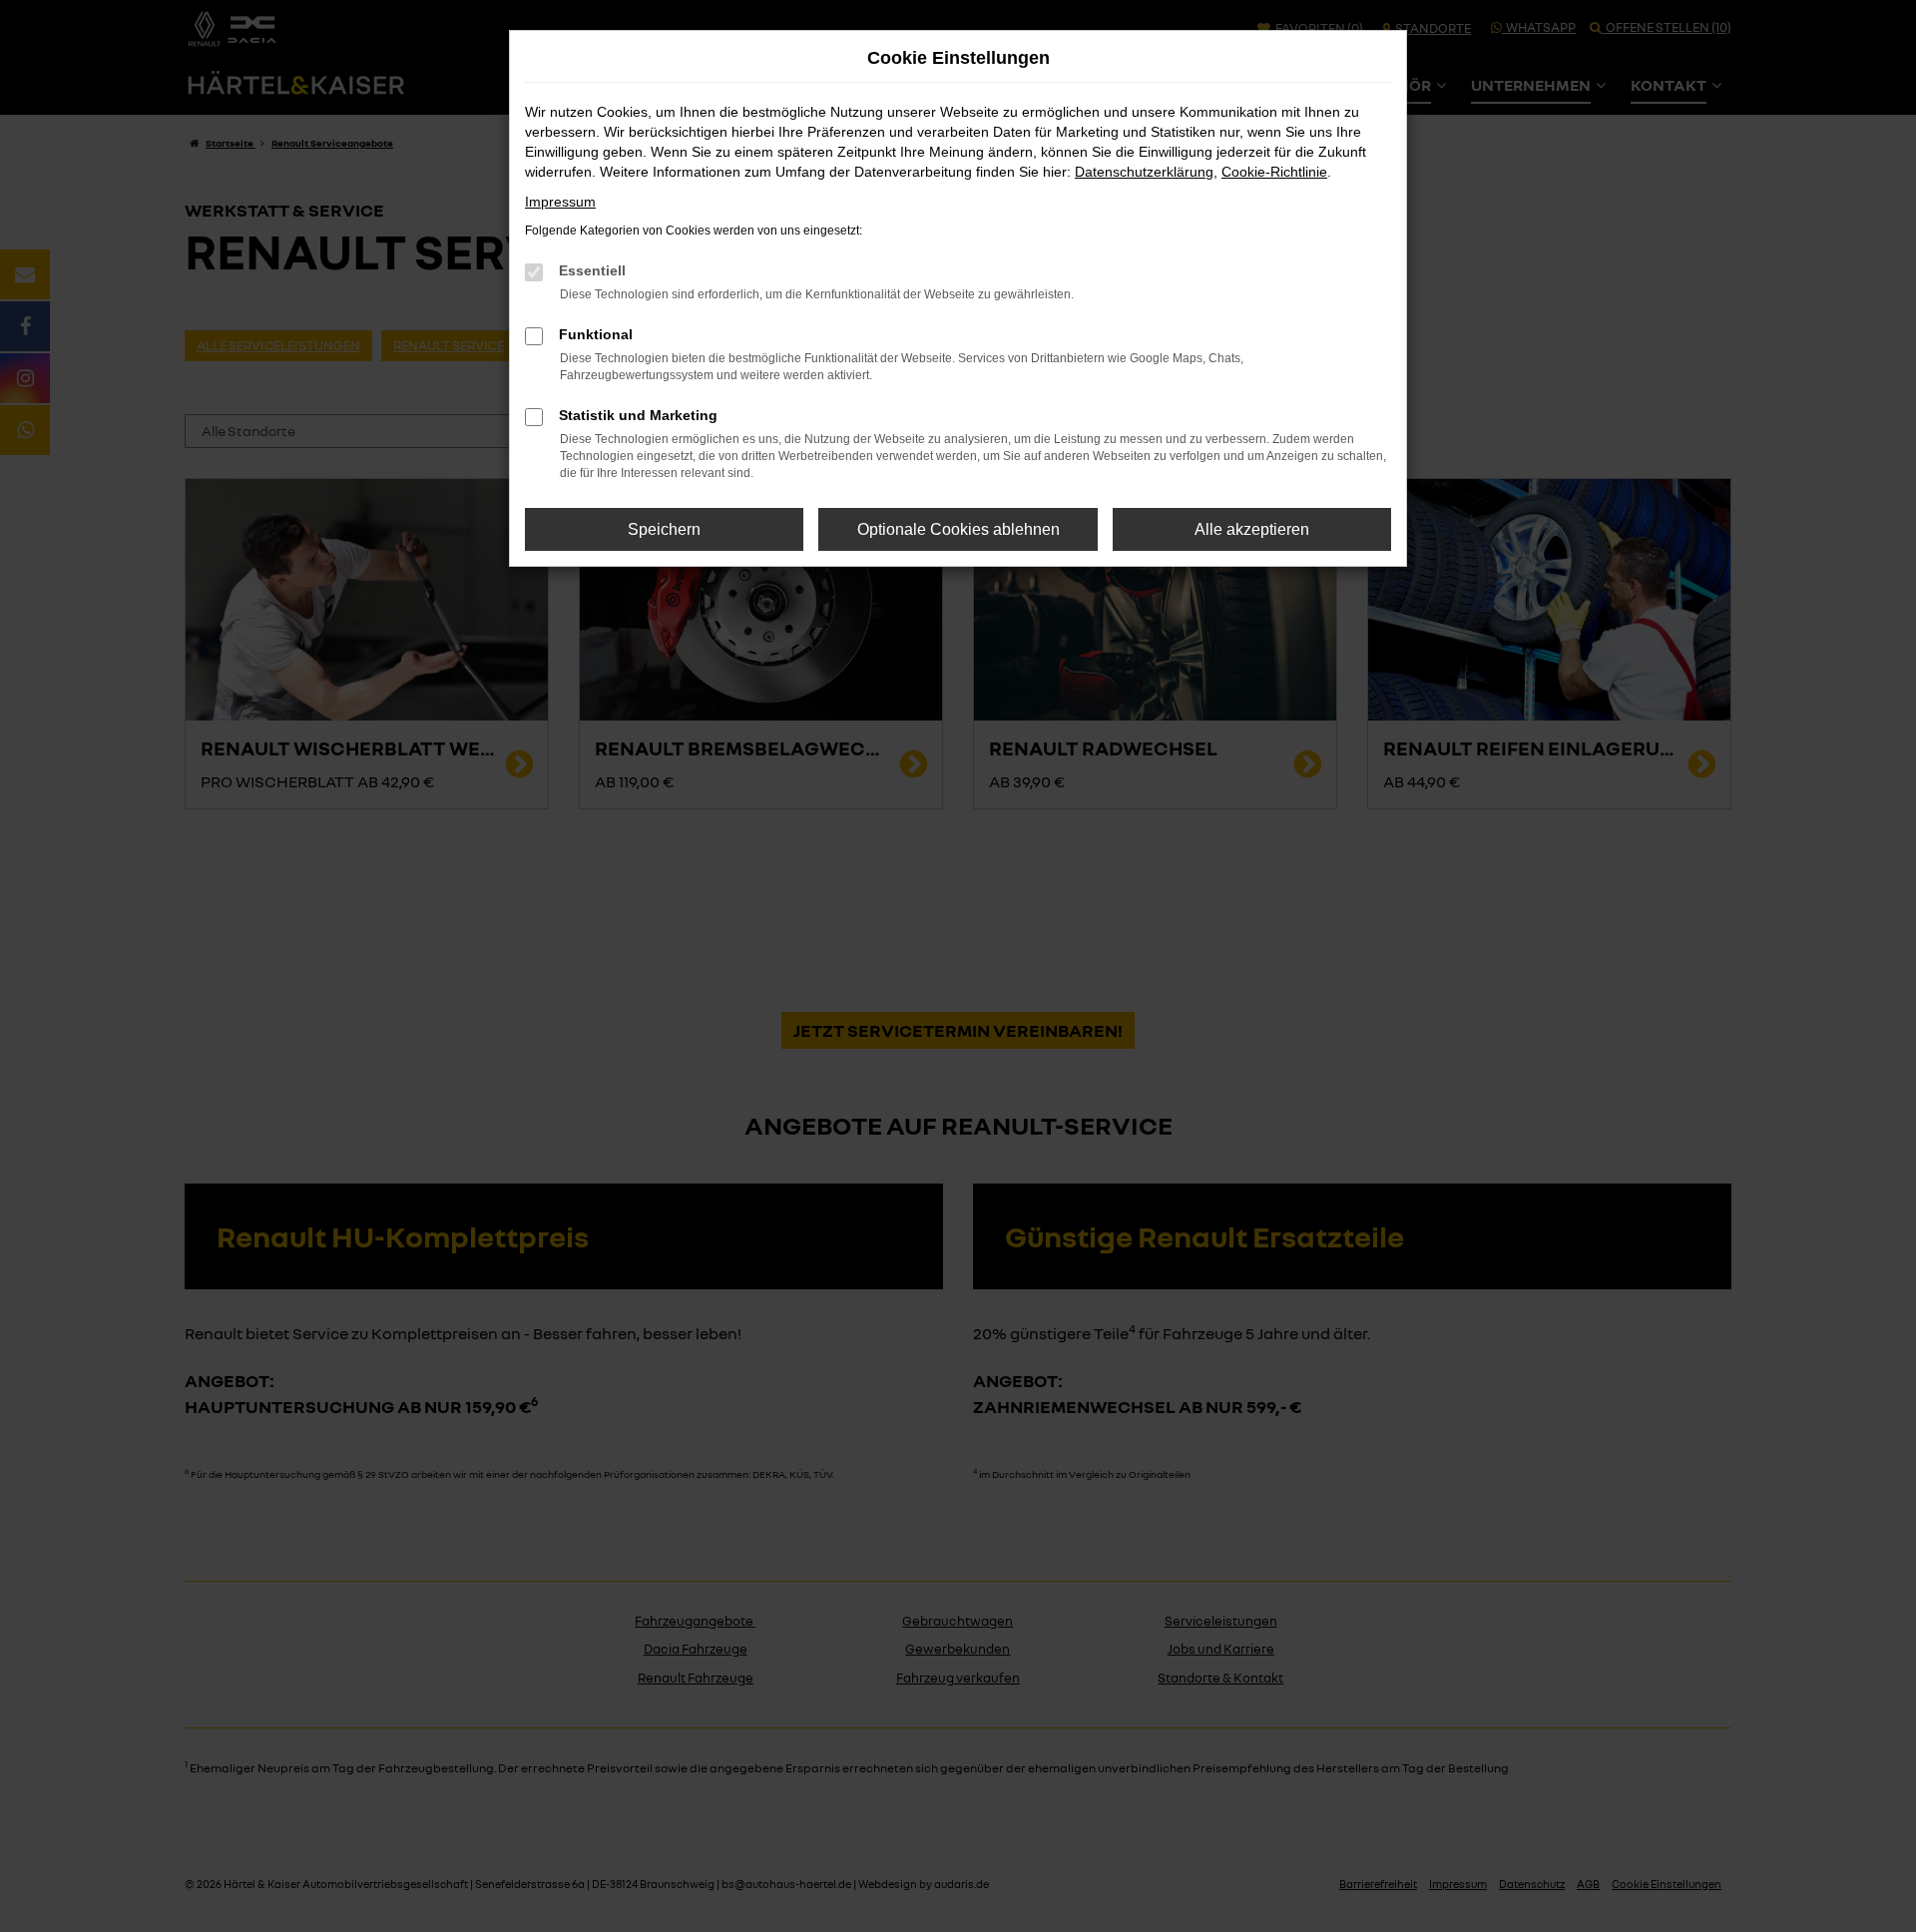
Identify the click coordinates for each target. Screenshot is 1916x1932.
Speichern (664, 529)
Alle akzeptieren (1252, 529)
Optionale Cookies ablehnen (958, 529)
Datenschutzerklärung (1144, 172)
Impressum (560, 202)
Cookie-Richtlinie (1274, 172)
